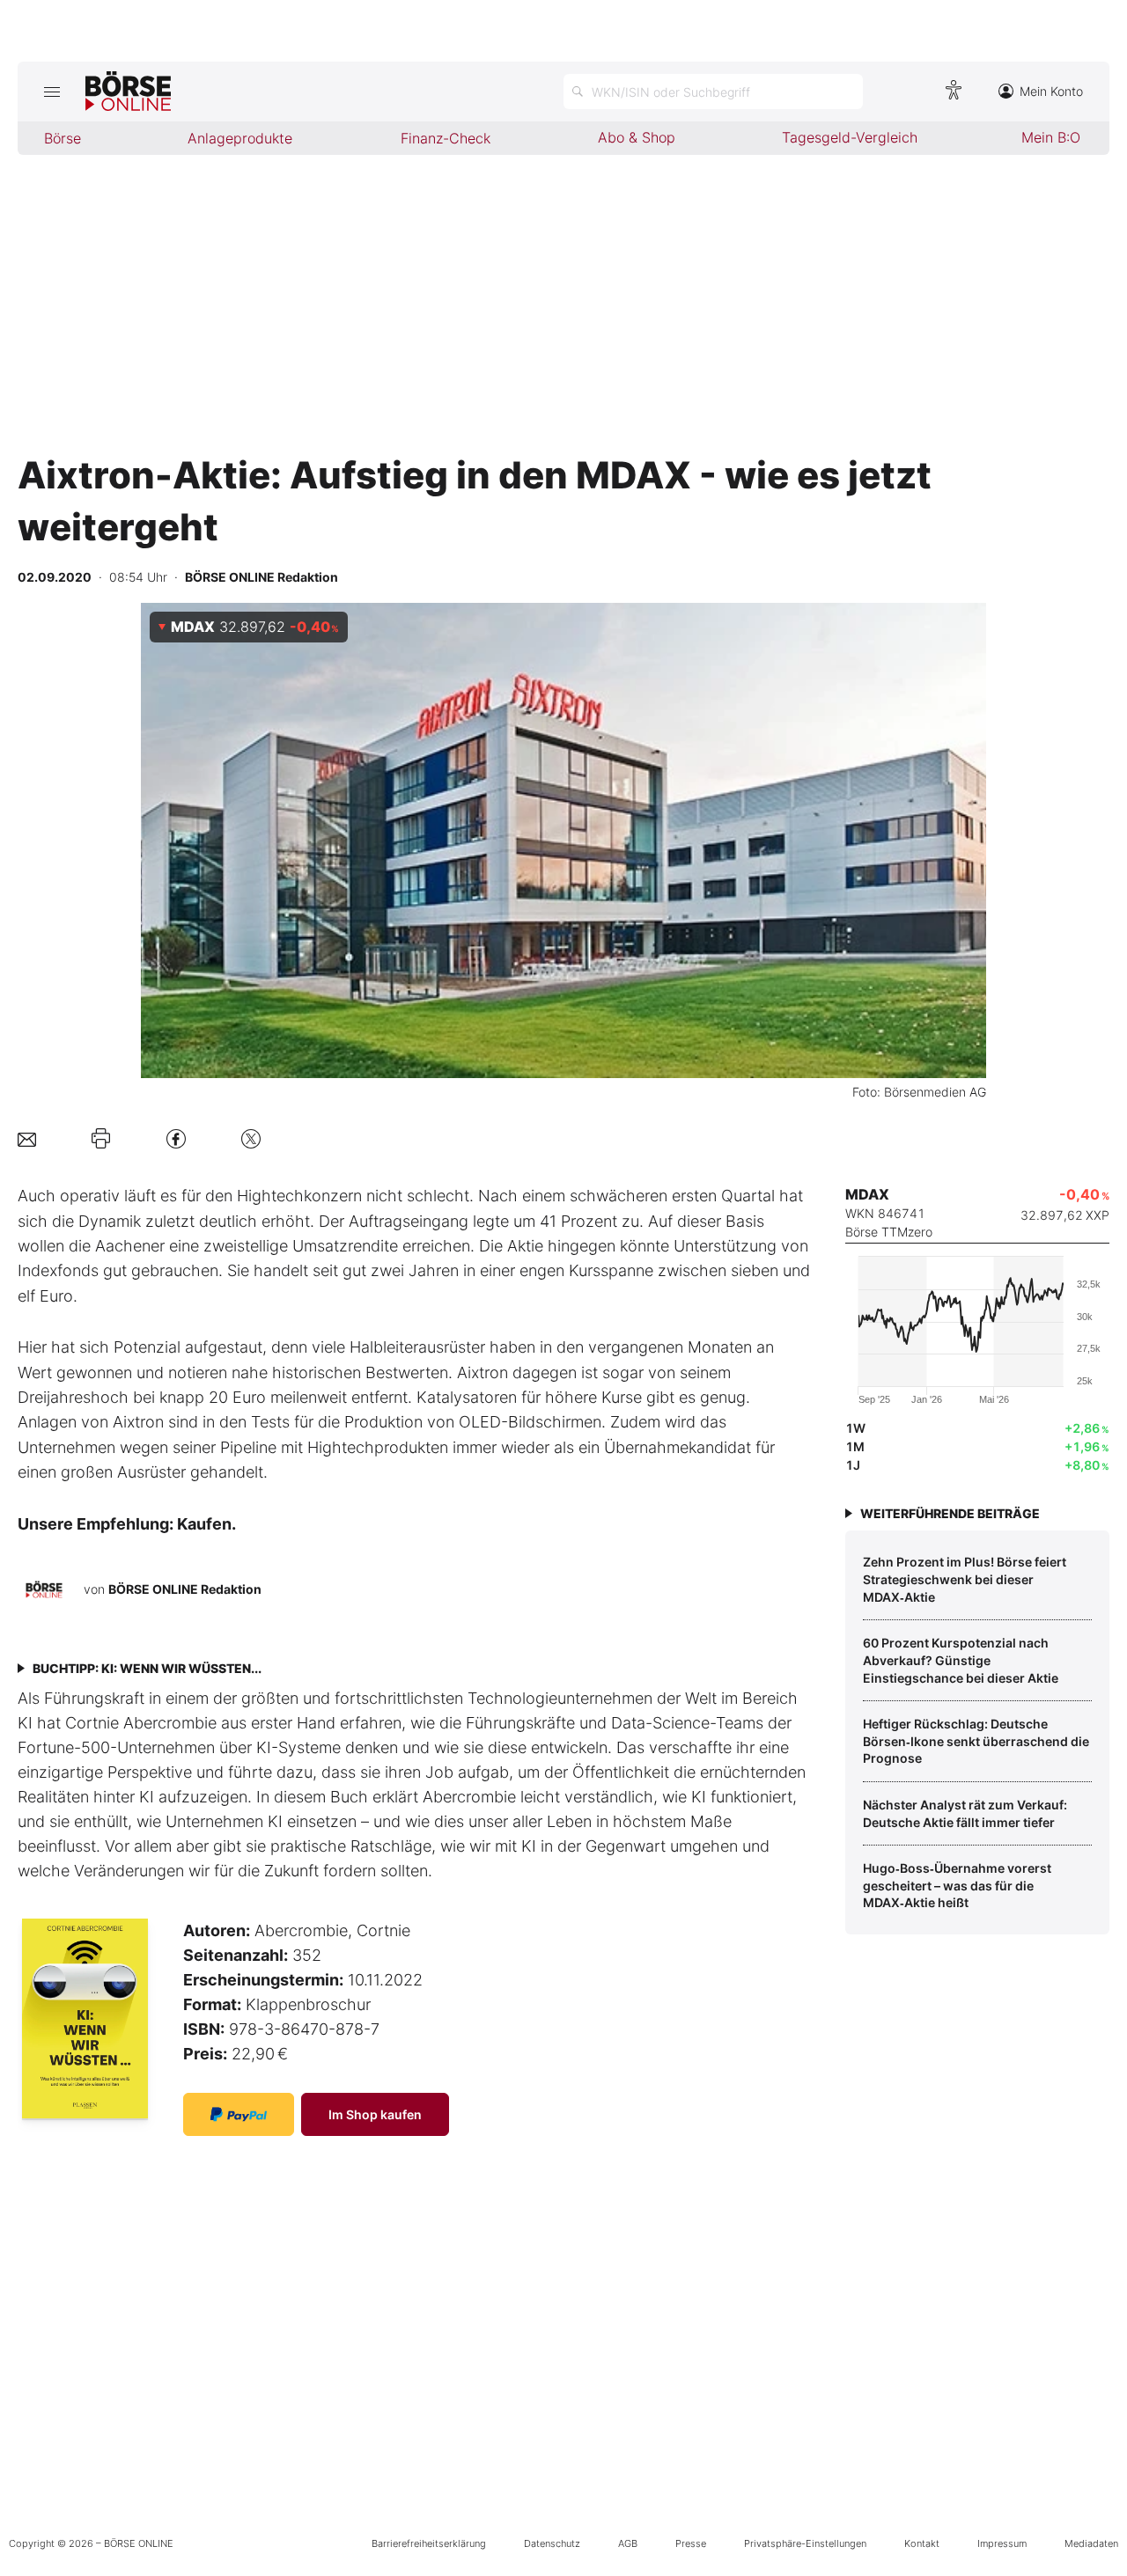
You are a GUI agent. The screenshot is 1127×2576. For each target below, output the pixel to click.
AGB (628, 2543)
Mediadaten (1091, 2543)
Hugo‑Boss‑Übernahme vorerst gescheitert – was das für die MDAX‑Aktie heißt (957, 1885)
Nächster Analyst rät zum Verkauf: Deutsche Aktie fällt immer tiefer (965, 1813)
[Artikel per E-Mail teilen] (27, 1138)
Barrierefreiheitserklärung (429, 2543)
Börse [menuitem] (63, 138)
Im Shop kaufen (375, 2114)
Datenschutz (552, 2543)
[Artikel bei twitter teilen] (251, 1138)
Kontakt (922, 2543)
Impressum (1002, 2543)
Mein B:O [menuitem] (1051, 137)
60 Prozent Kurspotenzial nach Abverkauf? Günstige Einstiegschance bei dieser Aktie (961, 1660)
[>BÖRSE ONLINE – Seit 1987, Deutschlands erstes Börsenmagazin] (128, 92)
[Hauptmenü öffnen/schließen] (52, 92)
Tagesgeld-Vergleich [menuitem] (850, 137)
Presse (691, 2543)
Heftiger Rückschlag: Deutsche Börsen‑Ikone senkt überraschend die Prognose (976, 1741)
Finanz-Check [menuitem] (446, 138)
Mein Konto (1051, 91)
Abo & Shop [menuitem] (637, 137)
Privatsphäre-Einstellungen (805, 2543)
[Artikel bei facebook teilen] (176, 1138)
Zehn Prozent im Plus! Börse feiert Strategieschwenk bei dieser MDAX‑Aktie (965, 1579)
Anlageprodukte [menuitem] (240, 138)
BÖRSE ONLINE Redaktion (185, 1589)
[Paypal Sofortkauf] (239, 2114)
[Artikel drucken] (101, 1139)
